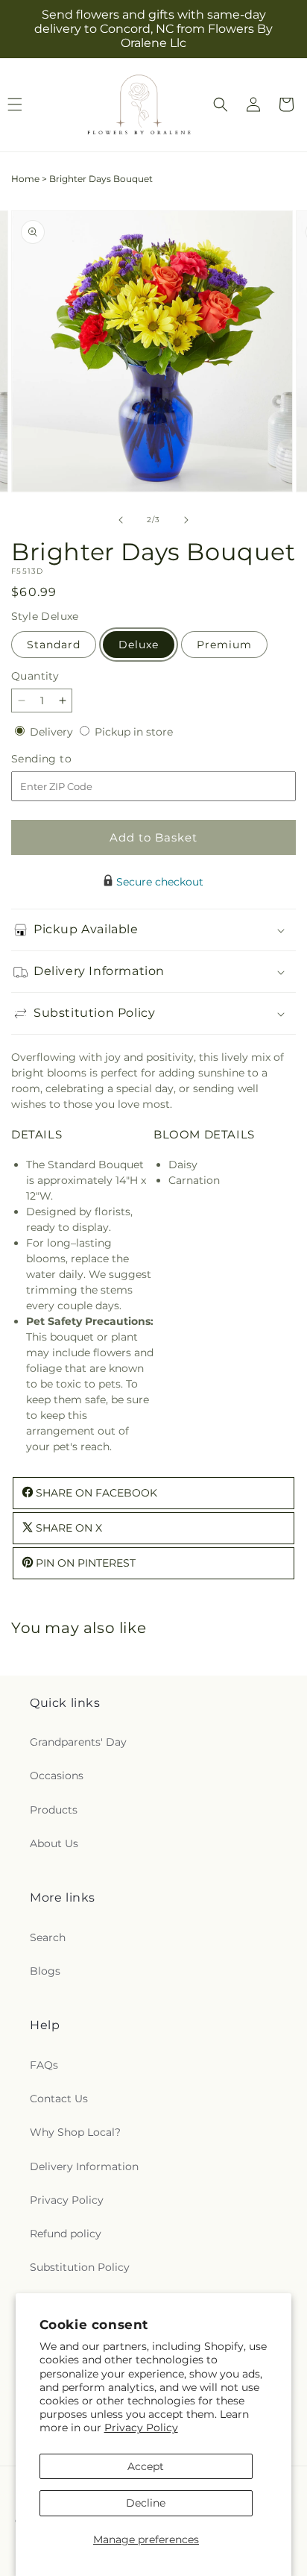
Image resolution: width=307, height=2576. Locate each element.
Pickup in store (134, 732)
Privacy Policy (141, 2428)
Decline (146, 2503)
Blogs (45, 1971)
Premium (224, 645)
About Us (54, 1843)
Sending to (64, 759)
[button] (221, 104)
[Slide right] (186, 520)
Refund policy (66, 2234)
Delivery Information (84, 2166)
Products (54, 1810)
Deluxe (139, 645)
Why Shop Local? (75, 2132)
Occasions (57, 1776)
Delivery (53, 732)
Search (48, 1937)
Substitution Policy (80, 2267)
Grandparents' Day (78, 1742)
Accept (146, 2466)
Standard (54, 645)
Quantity (35, 676)
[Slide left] (121, 520)
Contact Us (59, 2099)
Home (25, 179)
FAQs (44, 2065)
